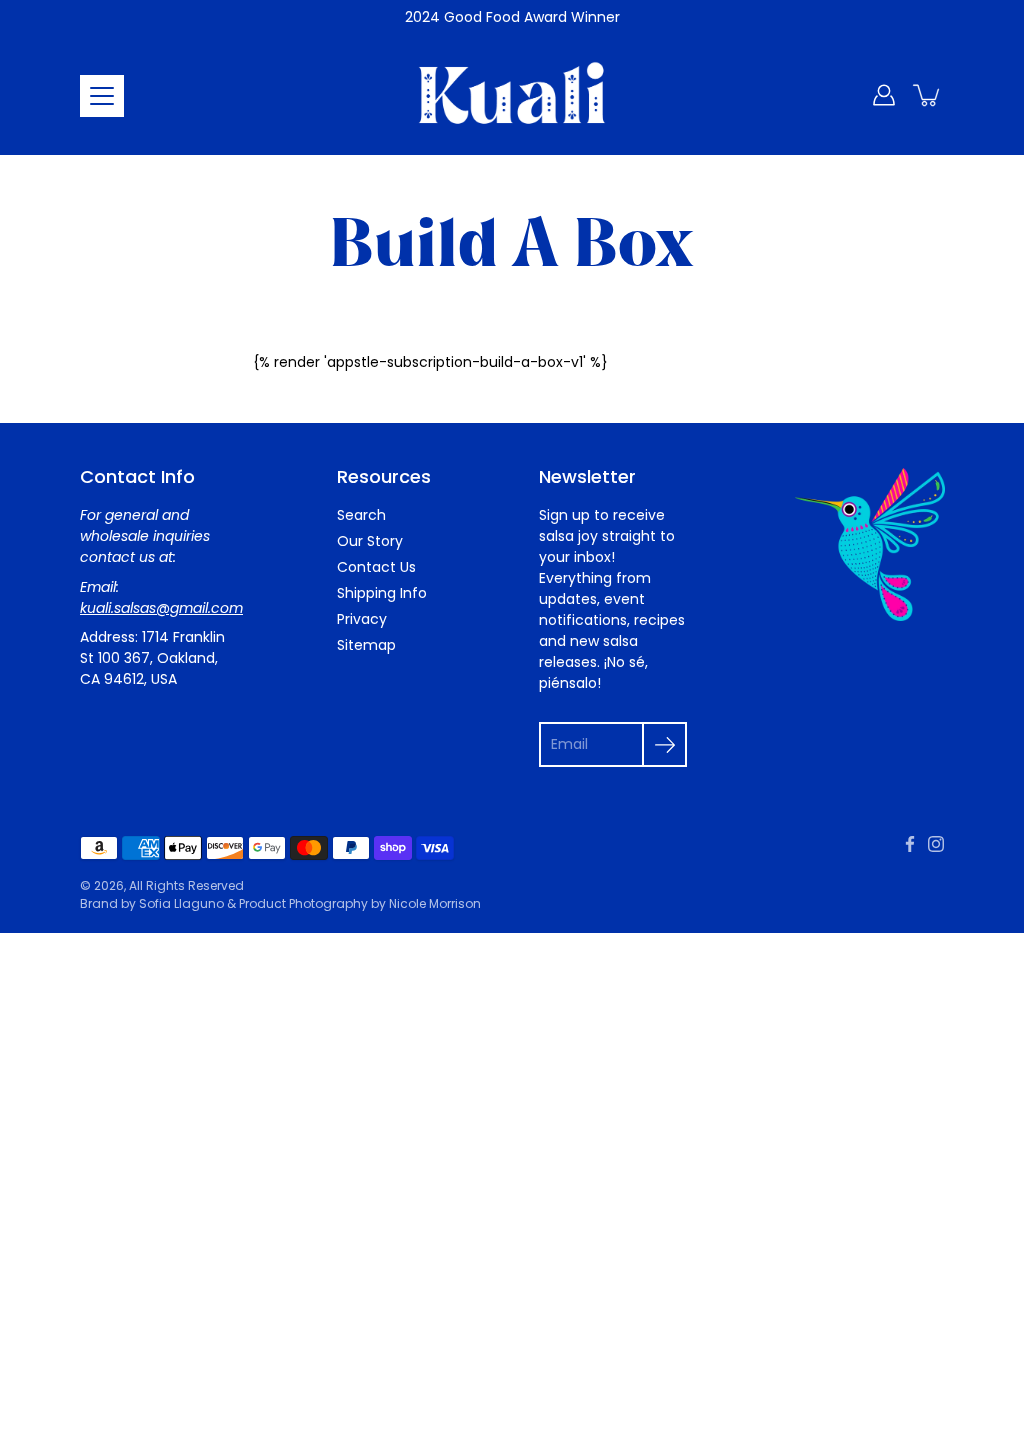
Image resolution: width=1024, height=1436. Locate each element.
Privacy (362, 619)
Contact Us (376, 567)
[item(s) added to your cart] (928, 95)
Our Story (370, 541)
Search (361, 515)
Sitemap (366, 645)
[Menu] (102, 96)
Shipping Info (382, 593)
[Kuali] (512, 95)
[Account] (884, 95)
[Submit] (664, 744)
